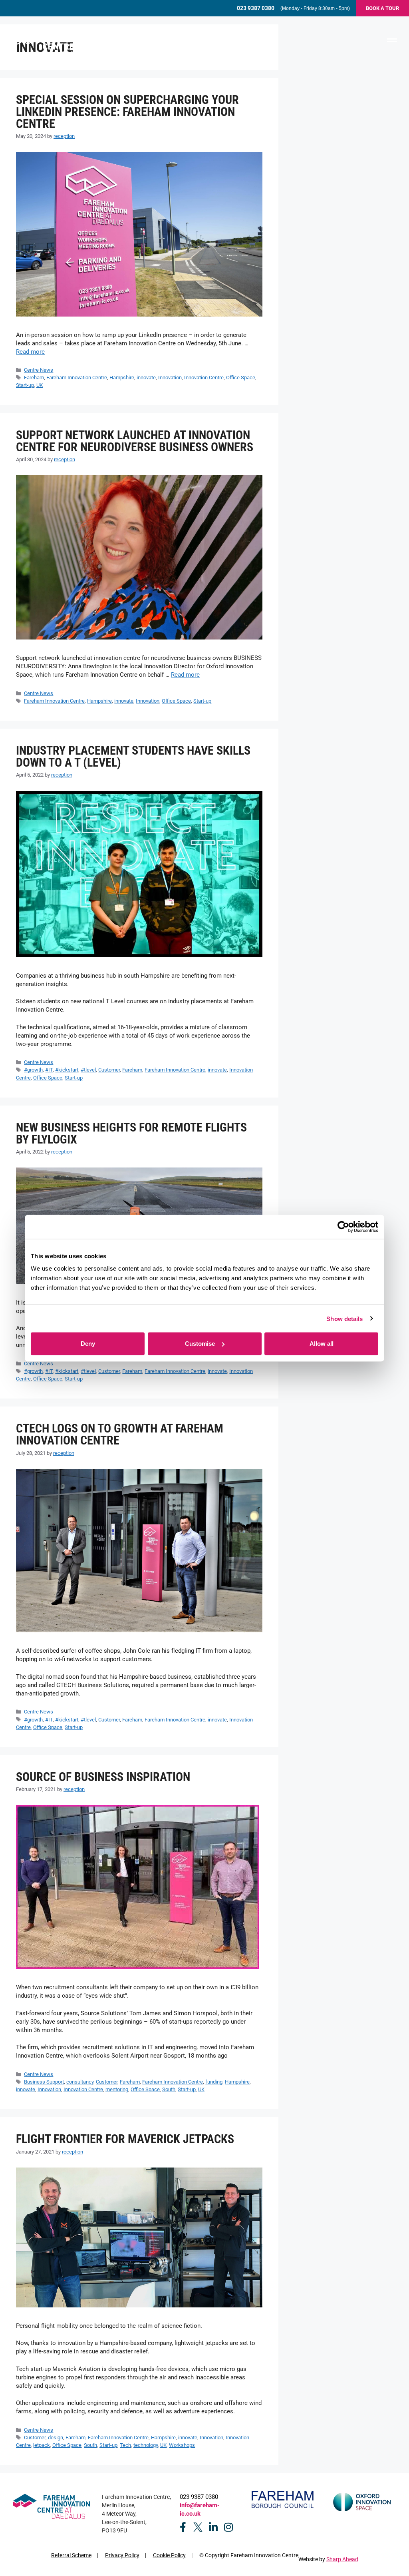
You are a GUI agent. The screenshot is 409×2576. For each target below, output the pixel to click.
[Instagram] (228, 2527)
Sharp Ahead (342, 2559)
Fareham (34, 378)
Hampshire (122, 378)
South (169, 2089)
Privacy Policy (122, 2555)
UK (40, 385)
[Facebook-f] (183, 2527)
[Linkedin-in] (213, 2527)
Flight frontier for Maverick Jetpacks (125, 2139)
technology (146, 2445)
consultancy (80, 2082)
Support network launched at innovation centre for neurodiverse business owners (135, 441)
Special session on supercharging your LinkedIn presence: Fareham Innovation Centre (127, 112)
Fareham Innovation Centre (77, 378)
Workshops (182, 2445)
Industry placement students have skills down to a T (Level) (133, 756)
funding (214, 2082)
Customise (200, 1344)
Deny (88, 1344)
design (56, 2438)
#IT (49, 1070)
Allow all (322, 1344)
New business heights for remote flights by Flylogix (131, 1133)
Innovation (170, 378)
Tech (125, 2445)
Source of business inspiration (103, 1777)
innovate (146, 378)
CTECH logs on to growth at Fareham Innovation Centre (120, 1434)
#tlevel (88, 1070)
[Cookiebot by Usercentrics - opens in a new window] (343, 1227)
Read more (30, 352)
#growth (33, 1070)
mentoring (117, 2089)
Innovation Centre (204, 378)
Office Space (241, 378)
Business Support (44, 2082)
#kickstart (67, 1070)
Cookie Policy (169, 2555)
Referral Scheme (71, 2555)
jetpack (42, 2445)
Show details (344, 1318)
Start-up (25, 385)
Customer (109, 1070)
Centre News (39, 370)
